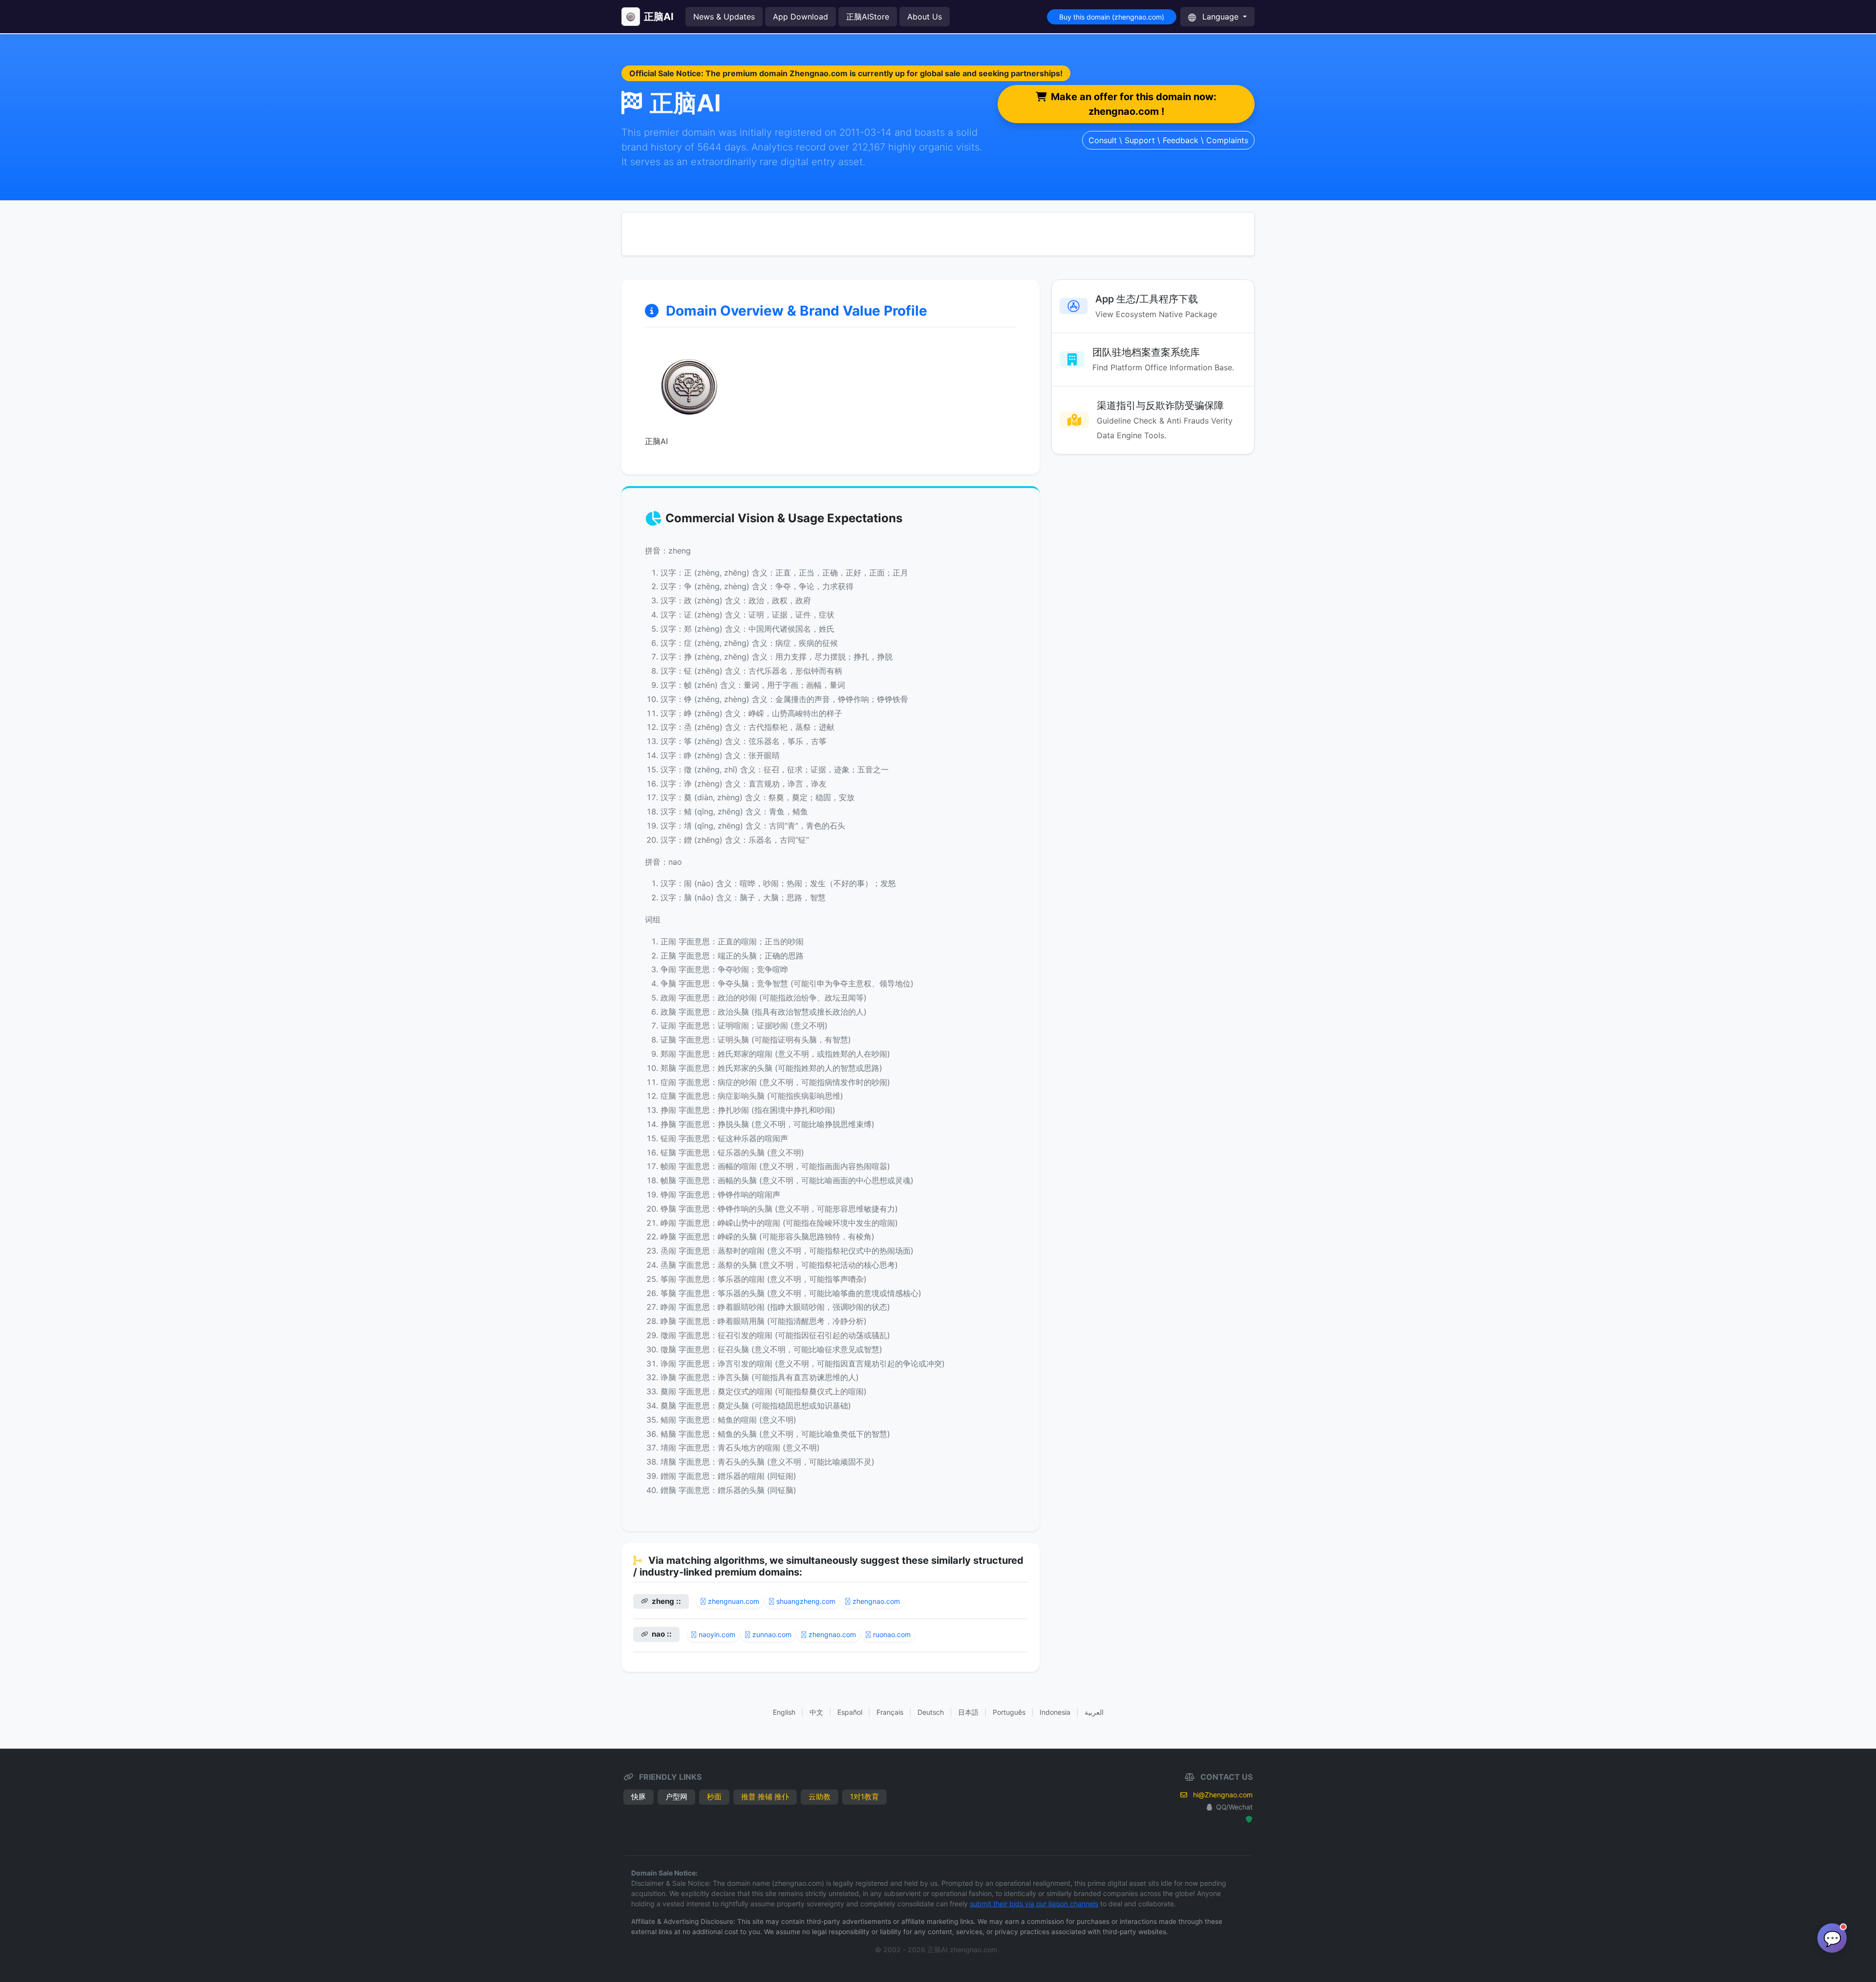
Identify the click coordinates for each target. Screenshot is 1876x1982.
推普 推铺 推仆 (765, 1797)
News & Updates (724, 17)
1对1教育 (864, 1797)
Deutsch (931, 1712)
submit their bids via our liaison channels (1034, 1904)
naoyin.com (717, 1634)
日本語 (968, 1712)
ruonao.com (892, 1634)
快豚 (639, 1797)
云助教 (820, 1797)
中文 (816, 1712)
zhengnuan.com (734, 1601)
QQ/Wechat (1234, 1807)
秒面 (714, 1797)
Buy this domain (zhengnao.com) (1112, 17)
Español (850, 1712)
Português (1009, 1712)
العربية (1094, 1712)
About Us (925, 17)
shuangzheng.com (806, 1601)
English (784, 1712)
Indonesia (1055, 1712)
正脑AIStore (868, 17)
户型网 (676, 1797)
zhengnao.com (876, 1601)
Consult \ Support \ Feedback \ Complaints (1168, 140)
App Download (800, 17)
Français (890, 1712)
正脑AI (659, 17)
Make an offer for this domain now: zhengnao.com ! (1134, 104)
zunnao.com (772, 1634)
